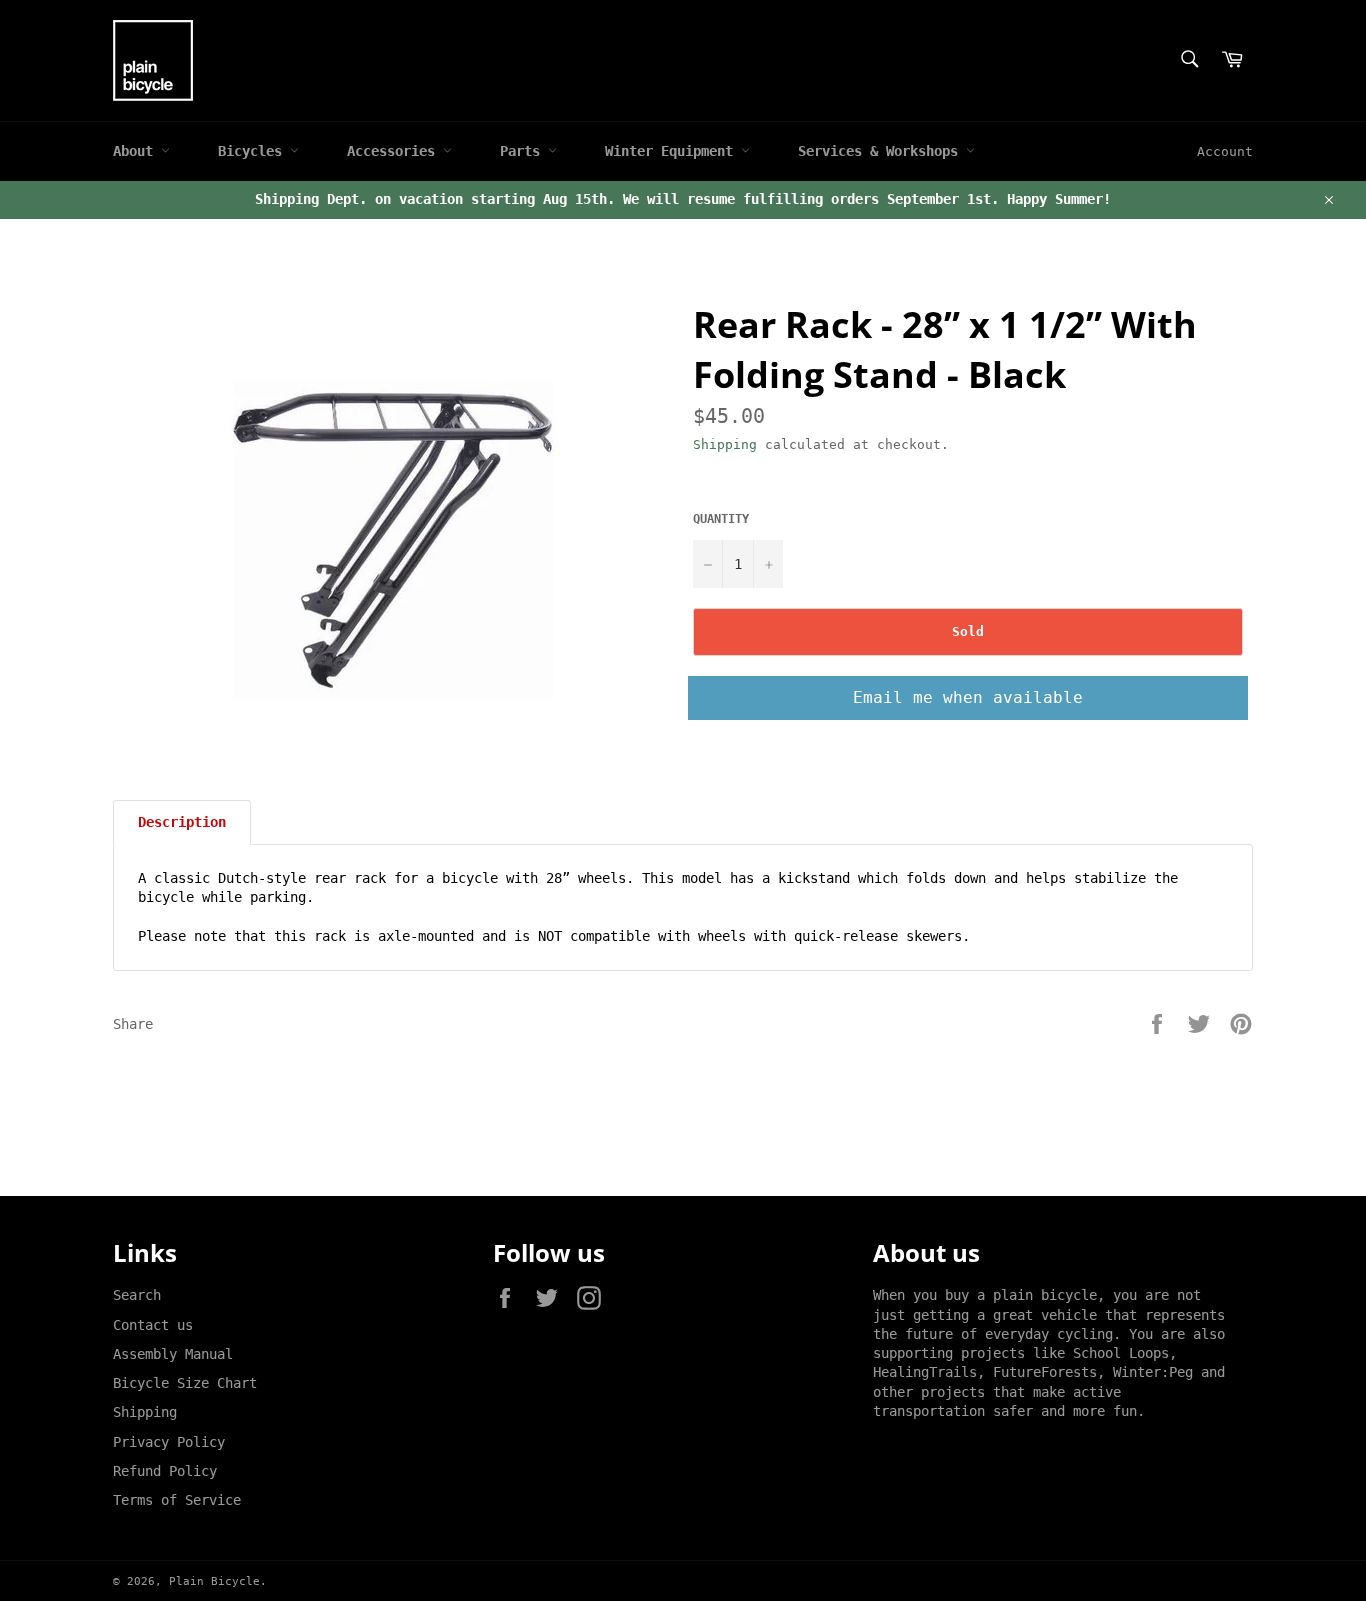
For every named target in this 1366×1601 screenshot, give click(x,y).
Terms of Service (177, 1500)
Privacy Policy (169, 1442)
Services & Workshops (882, 151)
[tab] (182, 822)
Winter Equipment (673, 151)
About (137, 151)
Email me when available (968, 697)
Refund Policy (165, 1471)
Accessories (395, 151)
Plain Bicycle (214, 1581)
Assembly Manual (173, 1354)
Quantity (721, 519)
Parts (524, 151)
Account (1225, 151)
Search (137, 1295)
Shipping (725, 444)
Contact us (153, 1325)
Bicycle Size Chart (185, 1383)
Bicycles (254, 151)
